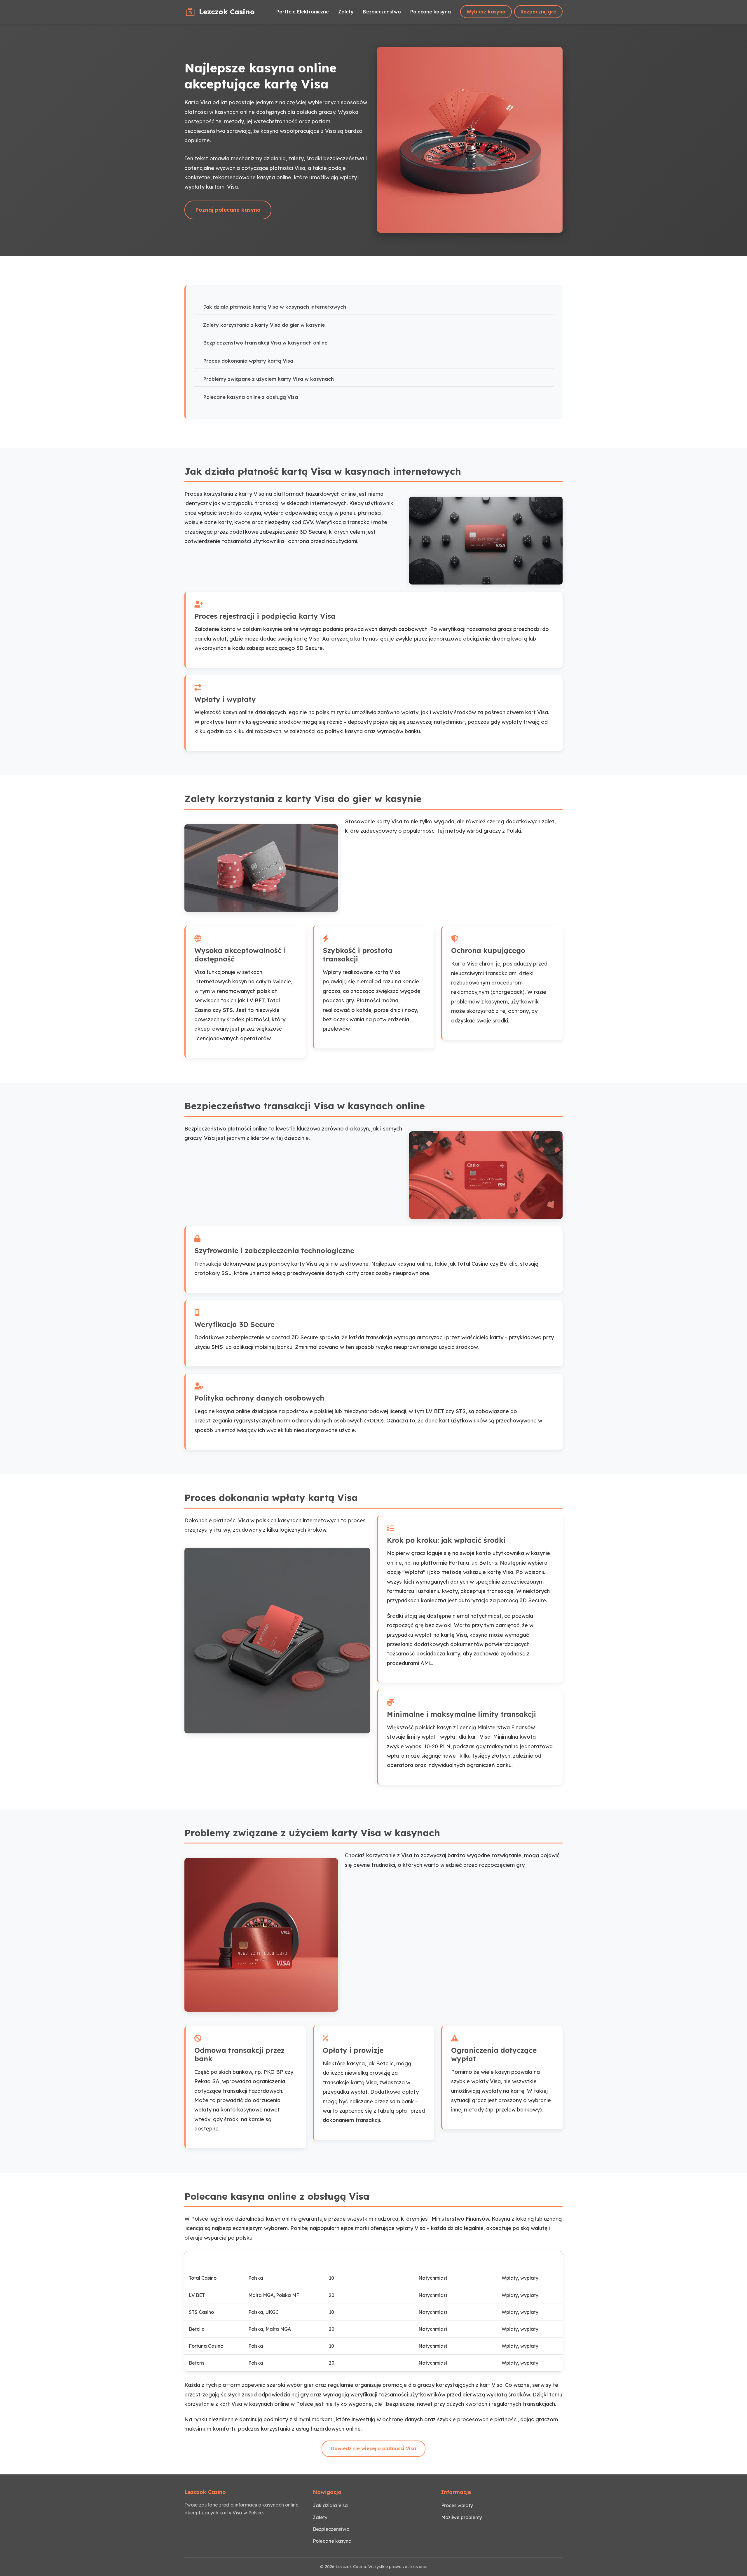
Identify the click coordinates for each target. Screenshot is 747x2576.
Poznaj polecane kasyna (228, 210)
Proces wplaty (457, 2505)
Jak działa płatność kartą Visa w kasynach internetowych (275, 307)
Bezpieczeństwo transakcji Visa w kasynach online (265, 343)
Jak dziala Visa (330, 2505)
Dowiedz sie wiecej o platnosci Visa (373, 2448)
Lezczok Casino (227, 12)
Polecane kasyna (431, 12)
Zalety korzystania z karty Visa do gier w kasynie (264, 325)
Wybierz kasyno (486, 12)
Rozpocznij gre (538, 12)
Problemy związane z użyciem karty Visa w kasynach (268, 379)
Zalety (346, 12)
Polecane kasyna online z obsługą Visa (251, 397)
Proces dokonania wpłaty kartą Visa (248, 361)
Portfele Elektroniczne (303, 12)
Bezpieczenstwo (382, 12)
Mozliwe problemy (462, 2517)
